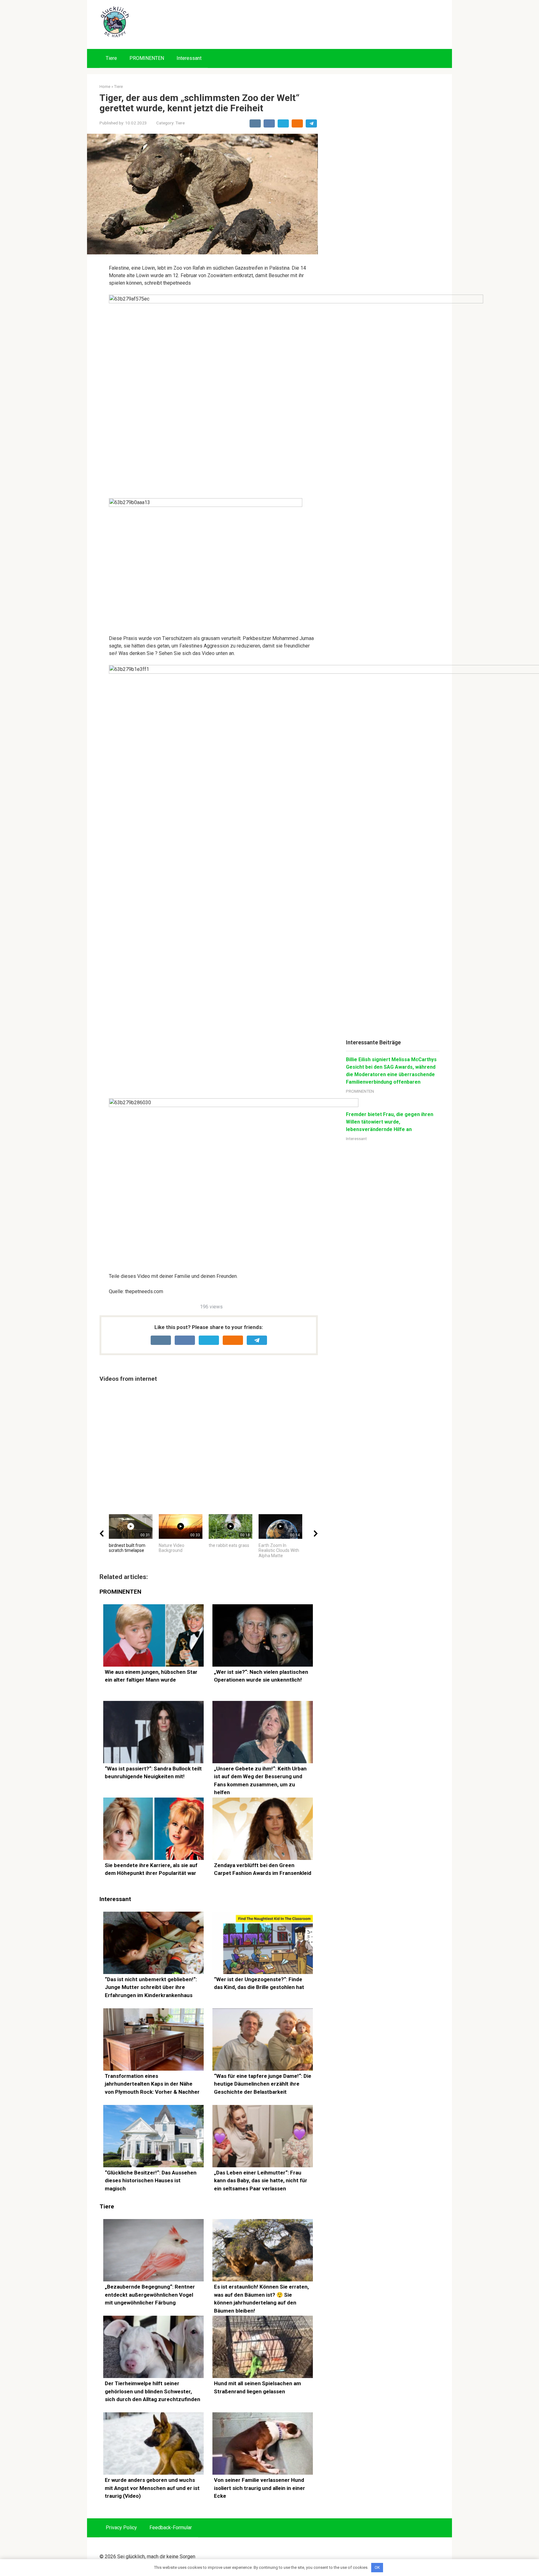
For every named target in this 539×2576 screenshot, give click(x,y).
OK (377, 2567)
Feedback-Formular (171, 2528)
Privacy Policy (121, 2528)
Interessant (189, 58)
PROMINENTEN (147, 58)
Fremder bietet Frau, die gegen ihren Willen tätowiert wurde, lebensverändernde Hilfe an (390, 1122)
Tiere (111, 58)
